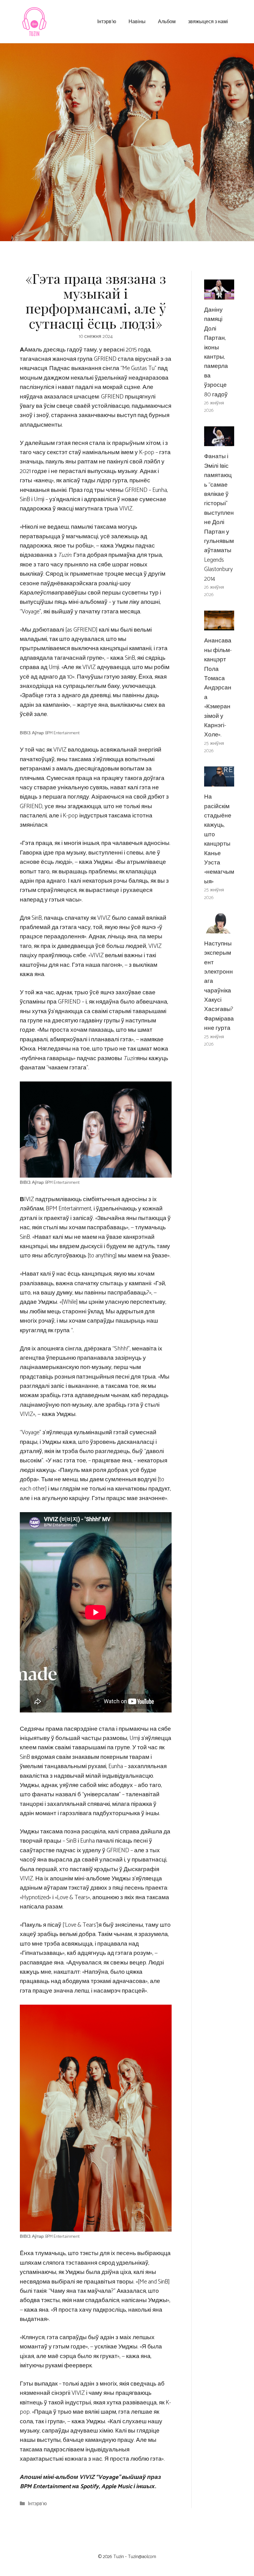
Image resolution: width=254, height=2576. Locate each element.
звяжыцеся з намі (208, 21)
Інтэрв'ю (37, 2504)
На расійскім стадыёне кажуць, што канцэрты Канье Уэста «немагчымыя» (219, 839)
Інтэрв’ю (107, 21)
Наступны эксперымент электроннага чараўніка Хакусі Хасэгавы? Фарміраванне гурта (219, 986)
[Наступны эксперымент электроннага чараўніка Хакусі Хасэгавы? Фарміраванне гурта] (219, 928)
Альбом (167, 21)
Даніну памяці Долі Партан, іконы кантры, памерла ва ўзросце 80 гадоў (216, 352)
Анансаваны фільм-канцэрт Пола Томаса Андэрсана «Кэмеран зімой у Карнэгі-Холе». (218, 688)
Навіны (137, 21)
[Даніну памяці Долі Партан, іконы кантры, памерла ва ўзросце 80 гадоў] (219, 295)
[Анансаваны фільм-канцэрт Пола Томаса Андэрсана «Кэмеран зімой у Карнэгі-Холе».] (219, 626)
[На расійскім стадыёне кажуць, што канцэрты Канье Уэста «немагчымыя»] (219, 782)
